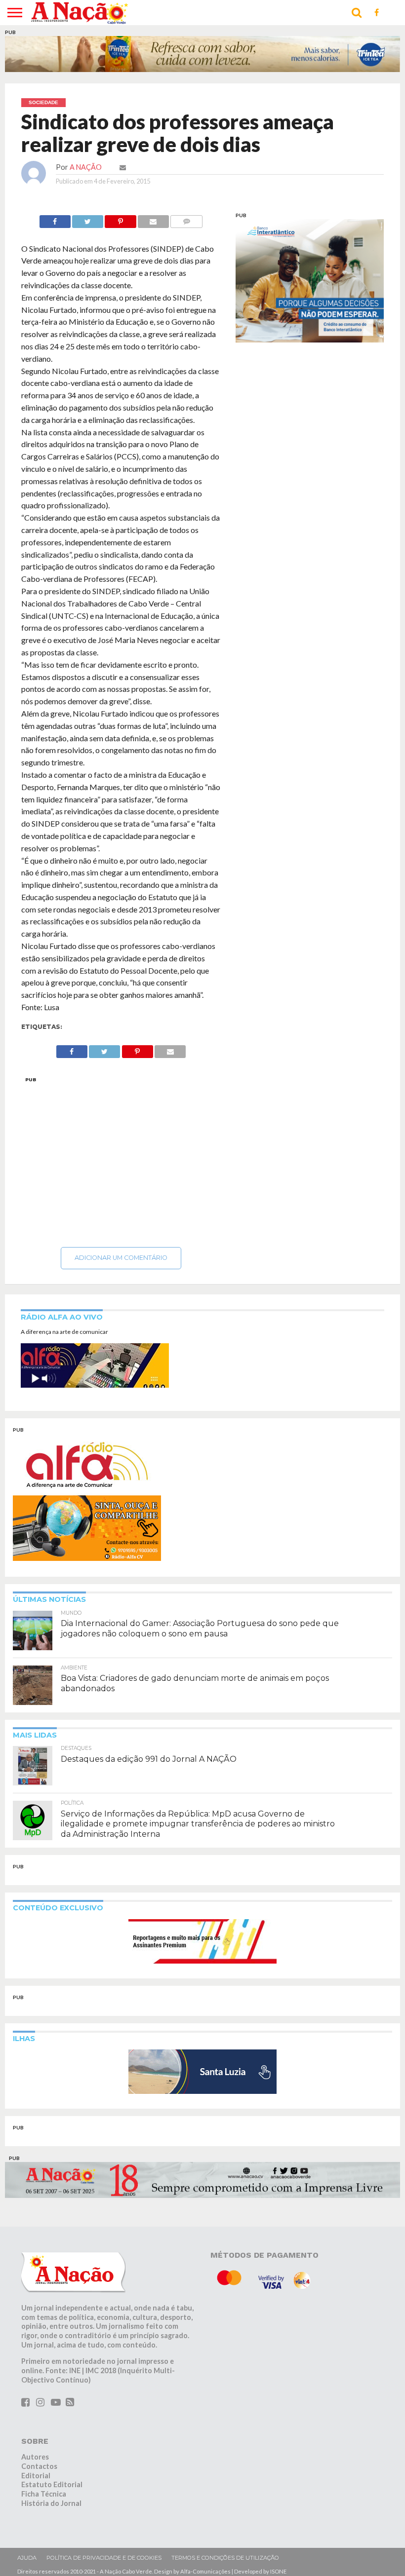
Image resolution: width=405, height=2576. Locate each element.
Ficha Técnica (44, 2494)
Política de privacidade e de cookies (104, 2558)
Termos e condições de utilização (225, 2558)
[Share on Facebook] (55, 219)
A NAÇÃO (86, 167)
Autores (35, 2457)
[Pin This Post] (120, 219)
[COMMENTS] (186, 219)
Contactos (39, 2466)
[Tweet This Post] (88, 219)
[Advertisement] (121, 1159)
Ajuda (27, 2558)
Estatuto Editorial (52, 2484)
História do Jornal (51, 2503)
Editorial (36, 2476)
